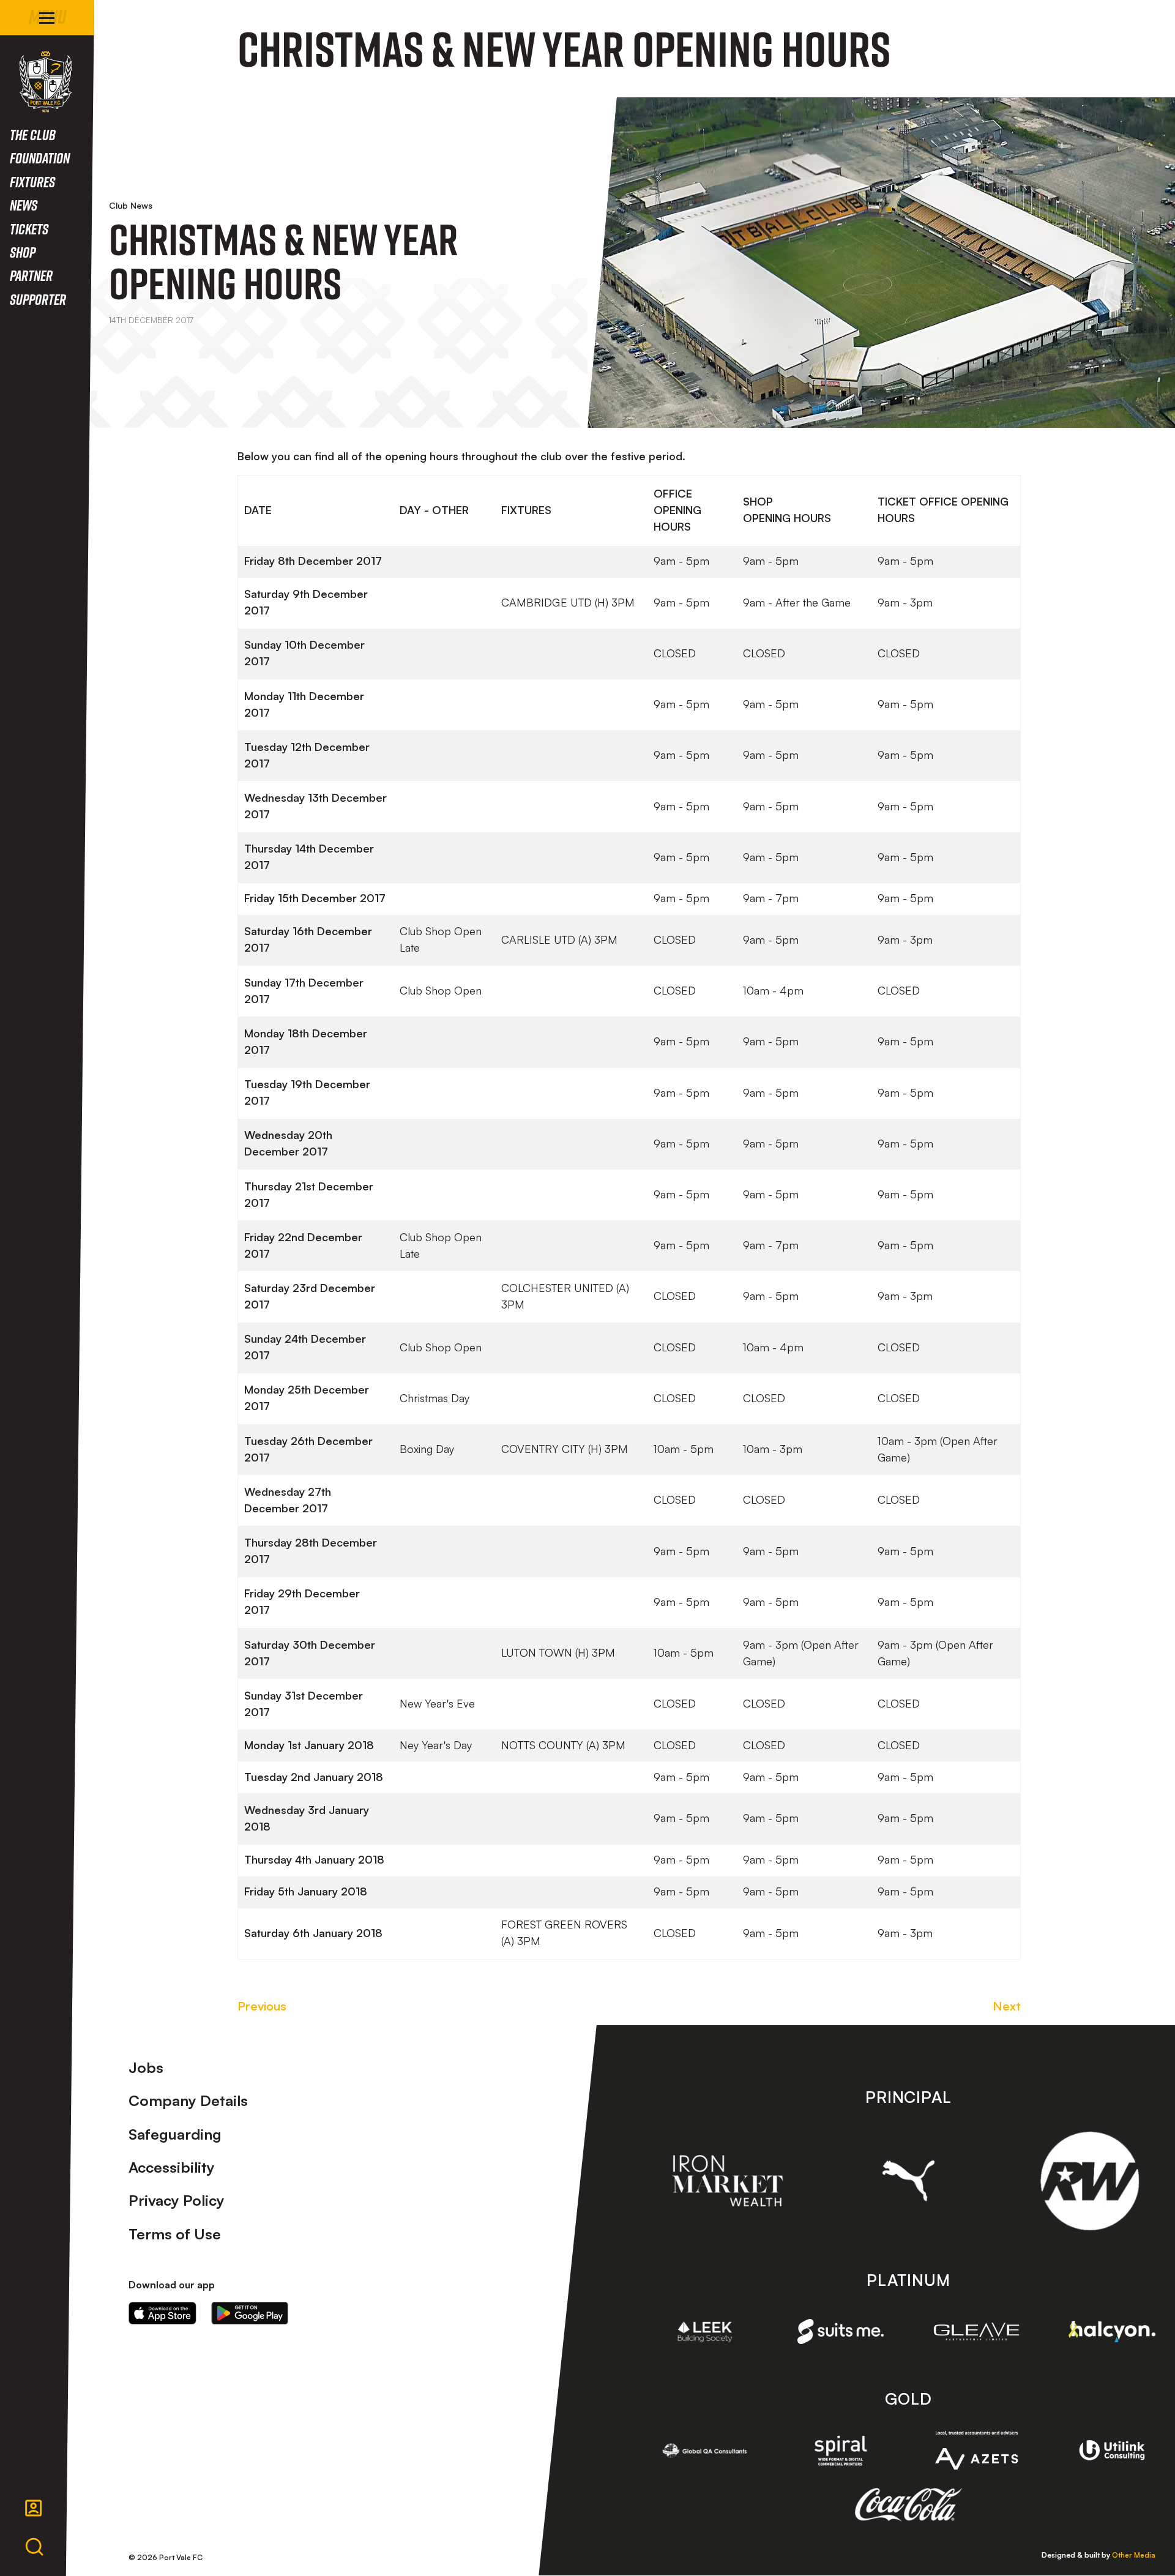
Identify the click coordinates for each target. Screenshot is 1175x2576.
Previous (262, 2006)
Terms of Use (175, 2234)
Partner (31, 275)
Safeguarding (175, 2134)
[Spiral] (841, 2451)
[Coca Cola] (908, 2505)
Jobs (146, 2067)
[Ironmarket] (727, 2181)
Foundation (40, 158)
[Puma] (908, 2181)
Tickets (29, 229)
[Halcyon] (1112, 2331)
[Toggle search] (34, 2547)
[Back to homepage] (46, 82)
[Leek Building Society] (705, 2332)
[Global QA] (705, 2451)
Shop (23, 252)
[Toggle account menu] (34, 2508)
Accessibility (172, 2167)
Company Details (188, 2100)
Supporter (38, 299)
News (24, 205)
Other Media (1134, 2555)
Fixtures (32, 181)
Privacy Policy (177, 2200)
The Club (33, 134)
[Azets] (977, 2450)
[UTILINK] (1112, 2451)
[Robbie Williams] (1090, 2181)
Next (1007, 2006)
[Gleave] (977, 2331)
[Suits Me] (841, 2331)
